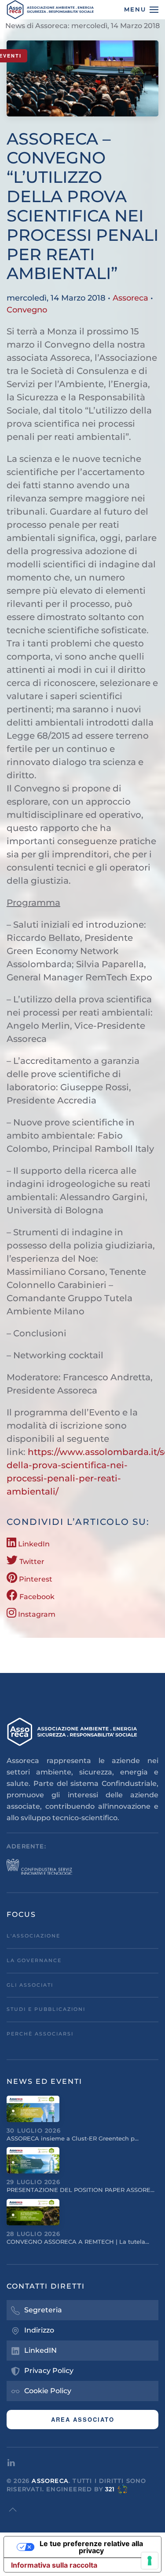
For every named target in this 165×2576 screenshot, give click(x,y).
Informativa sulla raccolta (54, 2565)
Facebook (36, 1597)
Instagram (36, 1614)
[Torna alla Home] (51, 10)
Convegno (27, 310)
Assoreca (130, 298)
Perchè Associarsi (40, 2034)
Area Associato (83, 2419)
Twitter (31, 1562)
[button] (141, 10)
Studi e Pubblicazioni (46, 2009)
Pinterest (35, 1579)
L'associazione (33, 1936)
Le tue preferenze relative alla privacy (91, 2547)
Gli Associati (30, 1985)
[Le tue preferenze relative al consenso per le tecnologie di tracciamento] (150, 2561)
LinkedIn (33, 1544)
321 (110, 2489)
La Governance (34, 1960)
